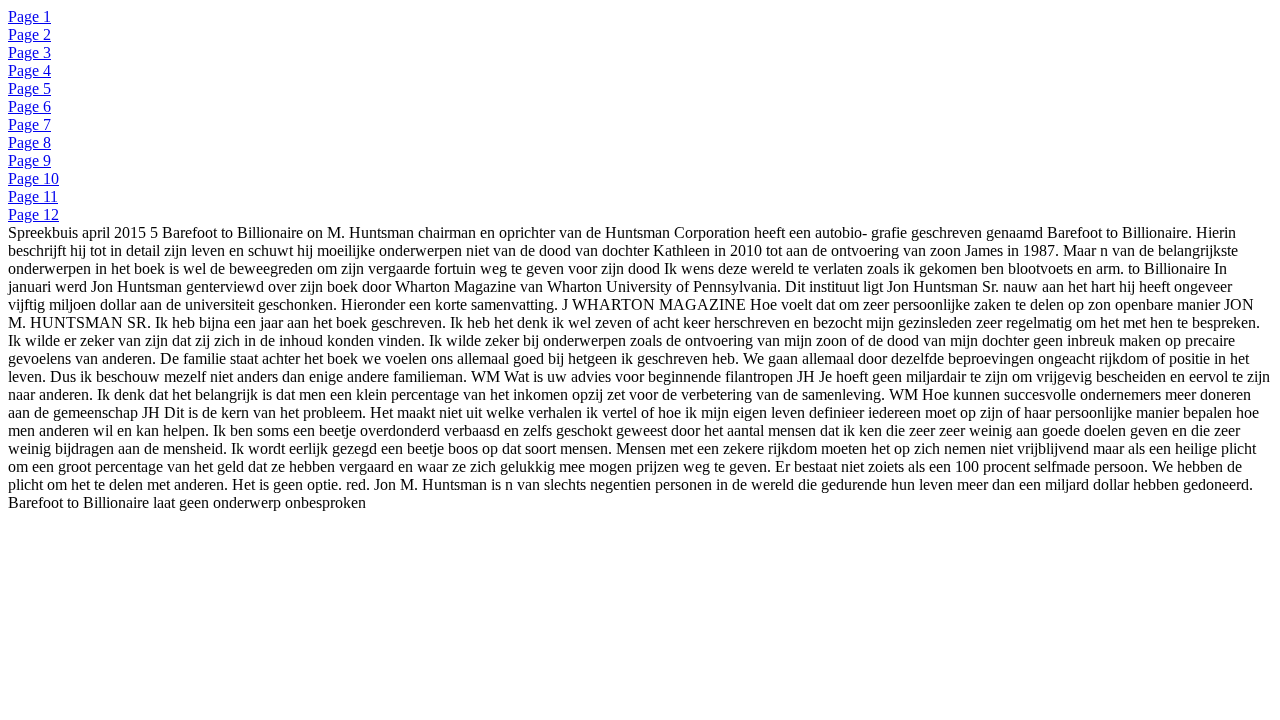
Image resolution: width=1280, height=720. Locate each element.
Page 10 (33, 178)
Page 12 (33, 214)
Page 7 (29, 124)
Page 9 (29, 160)
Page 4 (29, 70)
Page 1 (29, 16)
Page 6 (29, 106)
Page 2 (29, 34)
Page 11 (33, 196)
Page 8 (29, 142)
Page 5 (29, 88)
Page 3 (29, 52)
